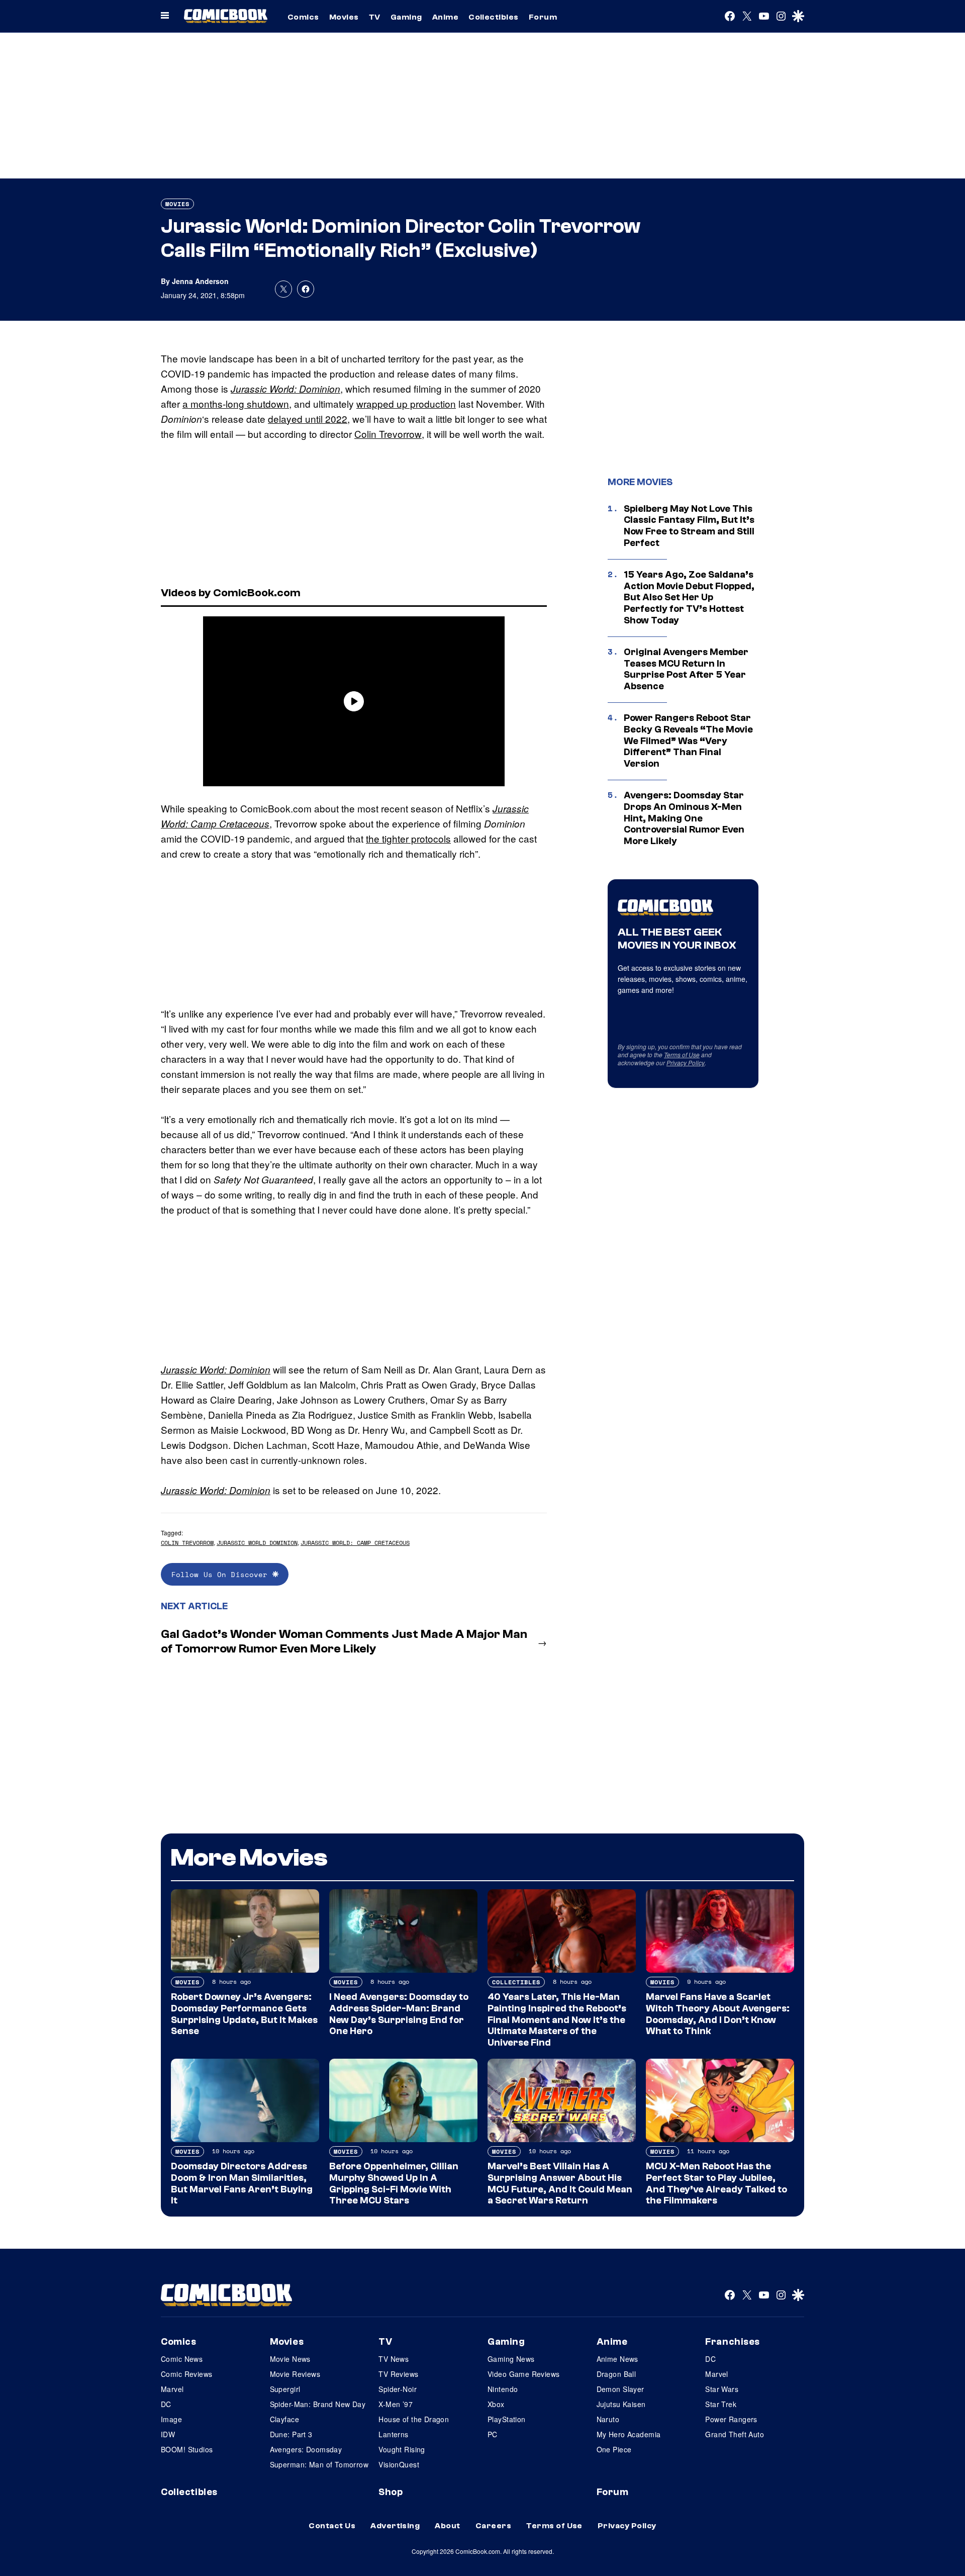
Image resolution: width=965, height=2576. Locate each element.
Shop (391, 2492)
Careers (493, 2526)
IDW (168, 2434)
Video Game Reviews (524, 2374)
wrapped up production (406, 403)
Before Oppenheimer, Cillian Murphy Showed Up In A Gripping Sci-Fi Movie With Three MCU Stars (394, 2183)
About (447, 2526)
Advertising (395, 2526)
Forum (543, 17)
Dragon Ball (616, 2374)
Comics (303, 17)
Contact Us (332, 2526)
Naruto (608, 2419)
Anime (445, 17)
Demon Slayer (620, 2389)
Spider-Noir (398, 2389)
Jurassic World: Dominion (285, 389)
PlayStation (507, 2419)
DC (166, 2404)
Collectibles (494, 17)
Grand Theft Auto (735, 2434)
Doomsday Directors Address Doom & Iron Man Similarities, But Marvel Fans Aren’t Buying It (242, 2183)
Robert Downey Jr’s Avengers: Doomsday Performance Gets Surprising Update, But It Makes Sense (244, 2014)
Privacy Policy (686, 1063)
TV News (394, 2359)
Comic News (182, 2359)
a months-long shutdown (236, 403)
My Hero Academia (629, 2434)
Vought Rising (402, 2449)
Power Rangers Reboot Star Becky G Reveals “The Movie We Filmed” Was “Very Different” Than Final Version (688, 741)
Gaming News (511, 2359)
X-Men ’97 (396, 2404)
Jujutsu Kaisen (621, 2404)
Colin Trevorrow (388, 434)
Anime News (617, 2359)
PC (493, 2434)
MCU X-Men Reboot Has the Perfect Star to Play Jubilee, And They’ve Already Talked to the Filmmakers (716, 2183)
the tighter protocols (408, 838)
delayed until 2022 (308, 419)
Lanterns (393, 2434)
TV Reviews (398, 2374)
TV (375, 17)
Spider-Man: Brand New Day (318, 2404)
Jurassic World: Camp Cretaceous (355, 1543)
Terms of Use (682, 1054)
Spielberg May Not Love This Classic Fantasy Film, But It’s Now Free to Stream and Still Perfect (689, 526)
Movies (344, 17)
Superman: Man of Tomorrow (319, 2464)
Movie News (290, 2359)
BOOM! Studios (187, 2449)
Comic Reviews (186, 2374)
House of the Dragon (414, 2419)
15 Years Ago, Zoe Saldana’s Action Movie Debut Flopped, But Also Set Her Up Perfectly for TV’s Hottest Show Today (689, 597)
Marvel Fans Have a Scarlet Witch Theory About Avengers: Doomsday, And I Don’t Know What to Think (718, 2014)
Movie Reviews (295, 2374)
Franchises (733, 2342)
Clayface (284, 2419)
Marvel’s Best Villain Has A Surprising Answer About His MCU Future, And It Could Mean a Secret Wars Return (560, 2183)
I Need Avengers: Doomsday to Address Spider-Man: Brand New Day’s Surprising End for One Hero (399, 2014)
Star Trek (721, 2404)
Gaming (406, 17)
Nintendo (503, 2389)
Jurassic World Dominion (257, 1543)
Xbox (496, 2404)
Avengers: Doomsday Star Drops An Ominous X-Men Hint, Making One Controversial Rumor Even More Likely (684, 818)
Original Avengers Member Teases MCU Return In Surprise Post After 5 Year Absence (686, 669)
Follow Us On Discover (222, 1574)
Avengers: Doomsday (306, 2449)
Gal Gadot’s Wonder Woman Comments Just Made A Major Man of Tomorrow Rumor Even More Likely (344, 1641)
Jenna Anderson (200, 281)
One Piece (614, 2449)
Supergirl (285, 2389)
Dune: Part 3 (291, 2434)
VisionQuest (399, 2464)
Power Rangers (731, 2419)
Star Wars (722, 2389)
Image (171, 2419)
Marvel (172, 2389)
